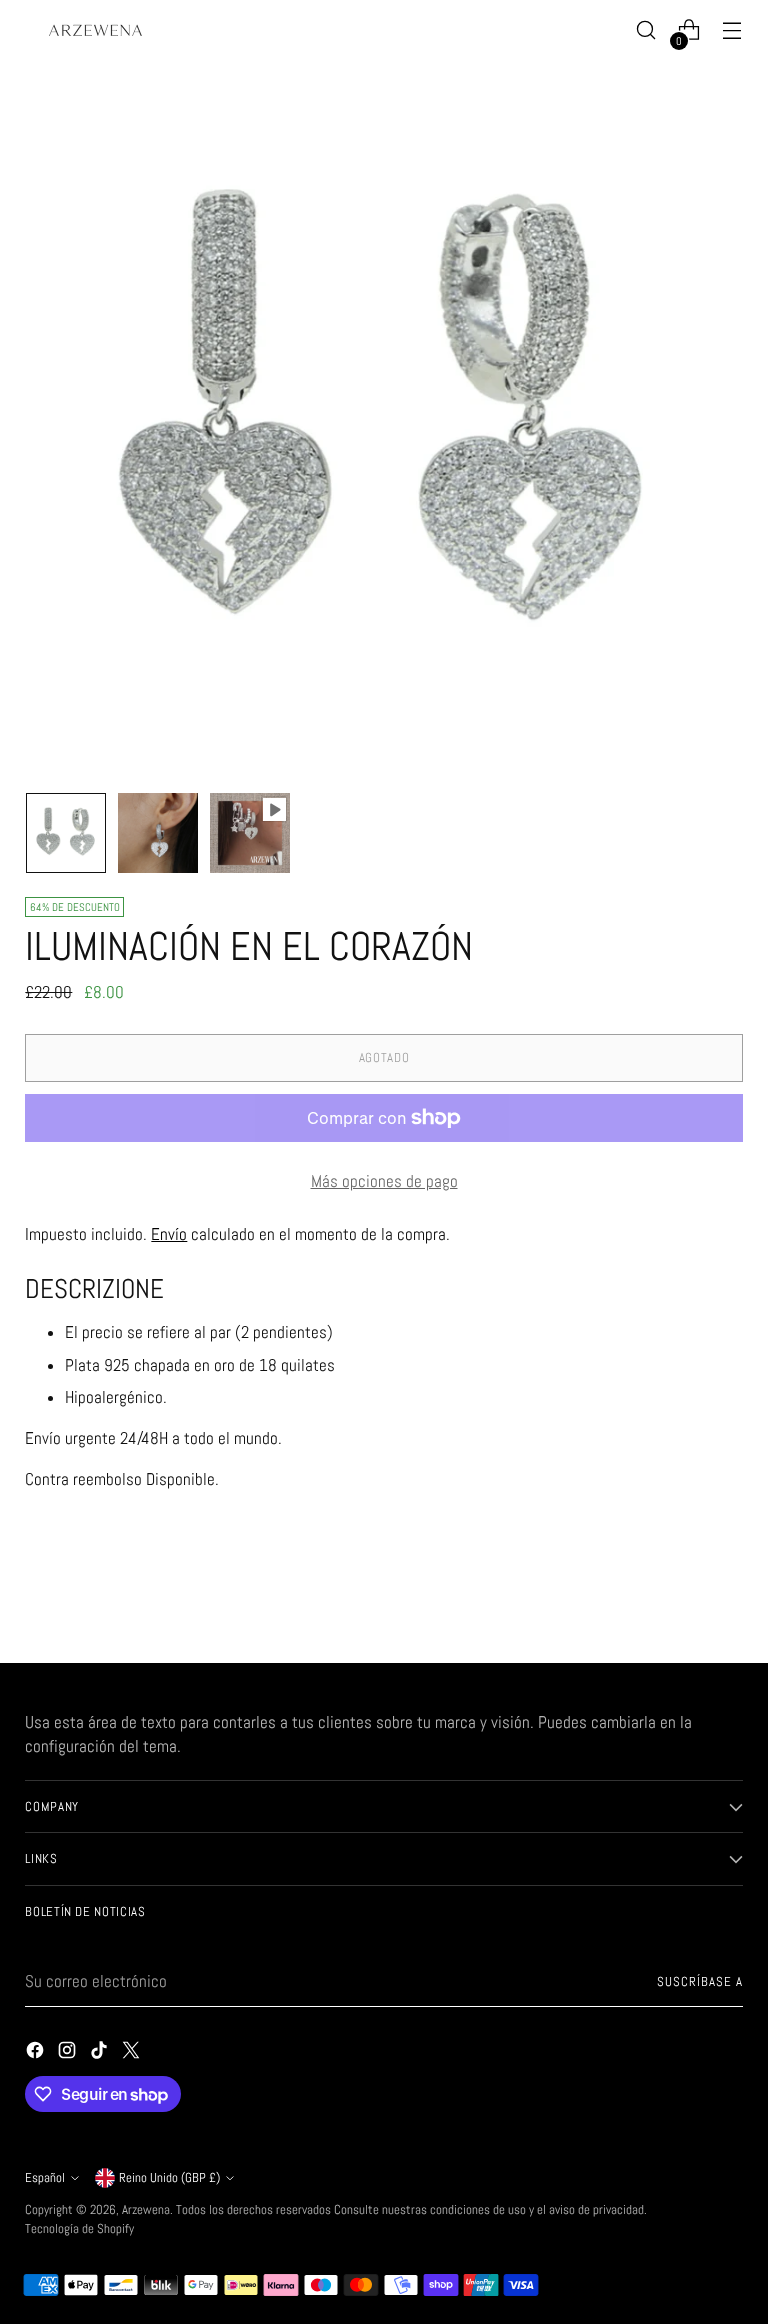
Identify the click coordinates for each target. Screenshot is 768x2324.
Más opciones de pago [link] (384, 1181)
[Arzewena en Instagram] (69, 2054)
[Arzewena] (95, 30)
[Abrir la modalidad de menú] (732, 30)
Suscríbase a (700, 1981)
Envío (169, 1234)
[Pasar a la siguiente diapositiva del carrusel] (726, 1594)
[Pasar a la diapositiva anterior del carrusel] (680, 1595)
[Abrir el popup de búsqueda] (646, 30)
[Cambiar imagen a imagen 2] (158, 833)
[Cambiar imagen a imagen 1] (66, 833)
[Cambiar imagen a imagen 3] (250, 833)
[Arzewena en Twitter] (133, 2054)
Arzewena (146, 2209)
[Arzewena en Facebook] (37, 2054)
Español (45, 2177)
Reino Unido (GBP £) (169, 2177)
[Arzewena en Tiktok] (101, 2054)
